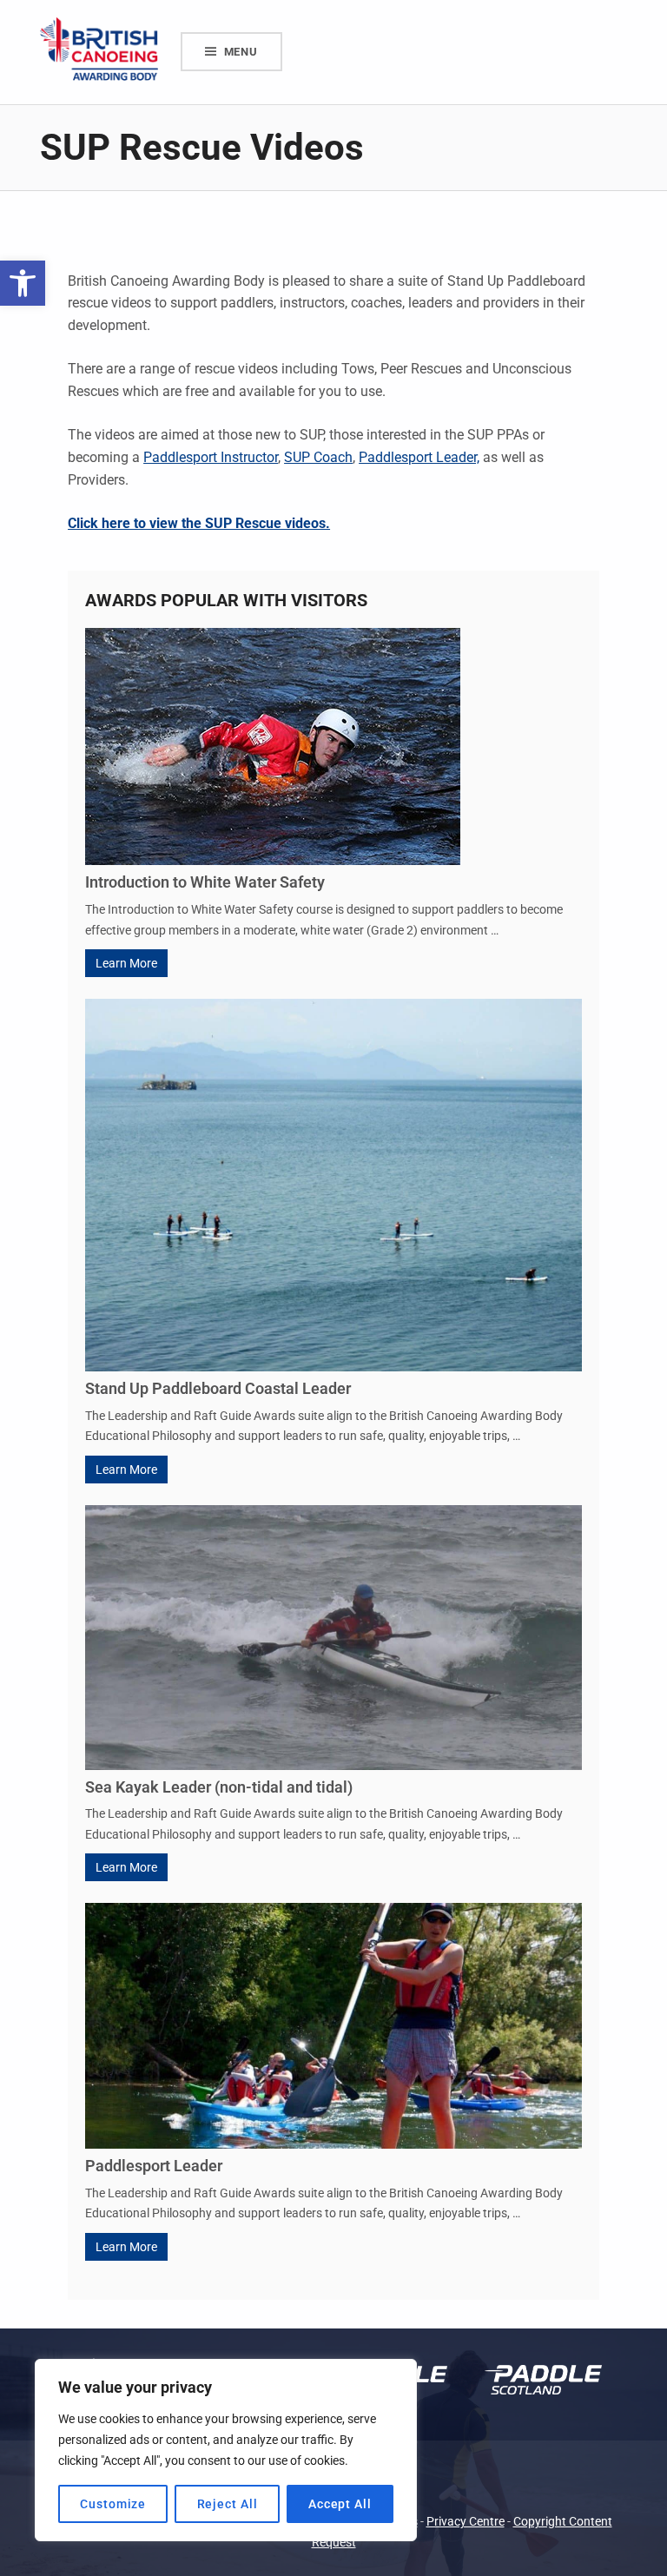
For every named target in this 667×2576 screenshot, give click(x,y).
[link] (23, 283)
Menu (241, 52)
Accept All (340, 2504)
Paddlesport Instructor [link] (211, 457)
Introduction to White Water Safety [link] (205, 882)
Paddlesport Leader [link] (154, 2166)
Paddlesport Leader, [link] (419, 457)
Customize (113, 2504)
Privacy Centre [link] (466, 2522)
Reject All (228, 2504)
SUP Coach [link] (318, 457)
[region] (226, 2450)
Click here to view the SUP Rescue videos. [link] (199, 523)
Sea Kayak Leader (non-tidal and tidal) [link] (219, 1787)
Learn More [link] (126, 963)
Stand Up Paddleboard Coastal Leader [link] (218, 1388)
